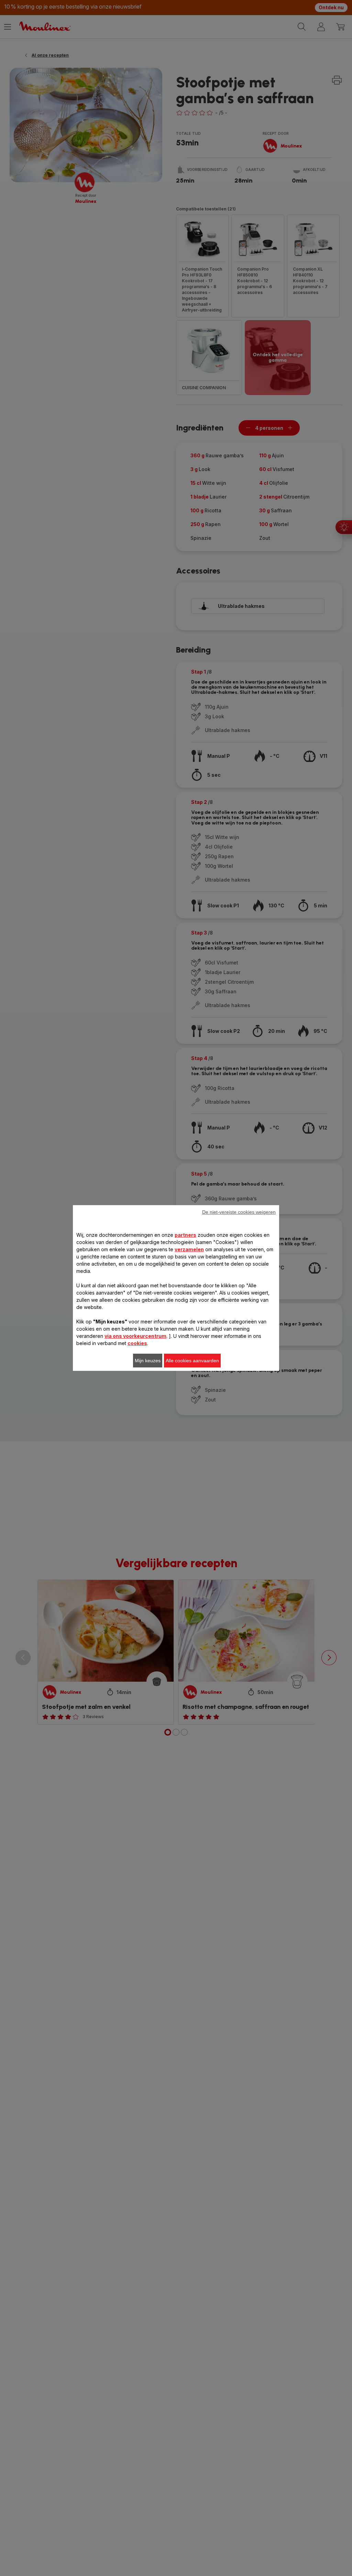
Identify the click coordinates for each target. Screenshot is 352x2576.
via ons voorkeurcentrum (135, 1336)
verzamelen (189, 1249)
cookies (137, 1343)
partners (185, 1235)
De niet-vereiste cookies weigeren (239, 1212)
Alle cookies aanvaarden (192, 1361)
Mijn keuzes (148, 1361)
